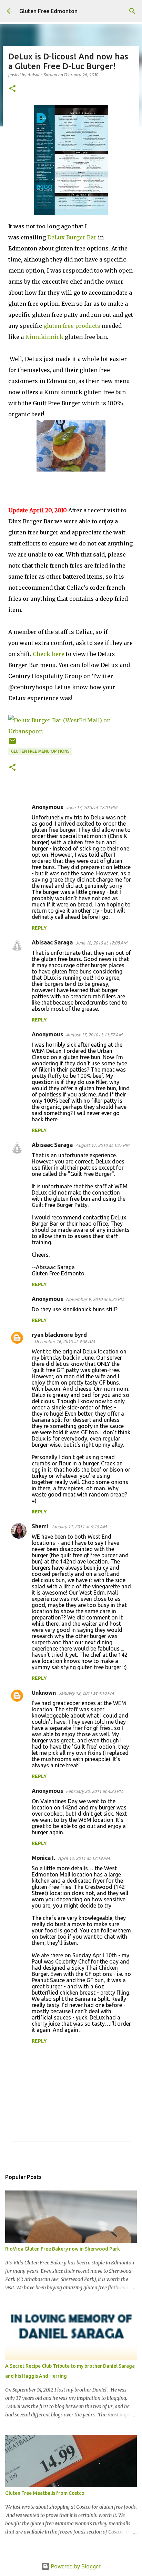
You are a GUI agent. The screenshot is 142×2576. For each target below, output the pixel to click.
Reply (39, 928)
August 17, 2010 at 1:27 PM (102, 1145)
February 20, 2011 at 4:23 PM (94, 1791)
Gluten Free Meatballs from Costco (45, 2493)
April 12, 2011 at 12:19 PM (84, 1858)
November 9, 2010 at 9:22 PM (95, 1299)
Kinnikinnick (44, 337)
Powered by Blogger (75, 2566)
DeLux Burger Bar (72, 237)
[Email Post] (12, 744)
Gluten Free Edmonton (48, 11)
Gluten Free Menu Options (40, 751)
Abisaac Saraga (52, 942)
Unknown (44, 1693)
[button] (12, 89)
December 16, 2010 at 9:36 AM (65, 1341)
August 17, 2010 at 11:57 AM (94, 1035)
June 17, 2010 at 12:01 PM (92, 807)
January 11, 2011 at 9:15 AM (79, 1527)
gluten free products (72, 326)
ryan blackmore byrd (59, 1335)
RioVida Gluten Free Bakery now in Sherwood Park (63, 2249)
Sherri (40, 1526)
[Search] (132, 11)
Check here (49, 654)
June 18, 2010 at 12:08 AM (101, 943)
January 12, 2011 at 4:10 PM (86, 1693)
